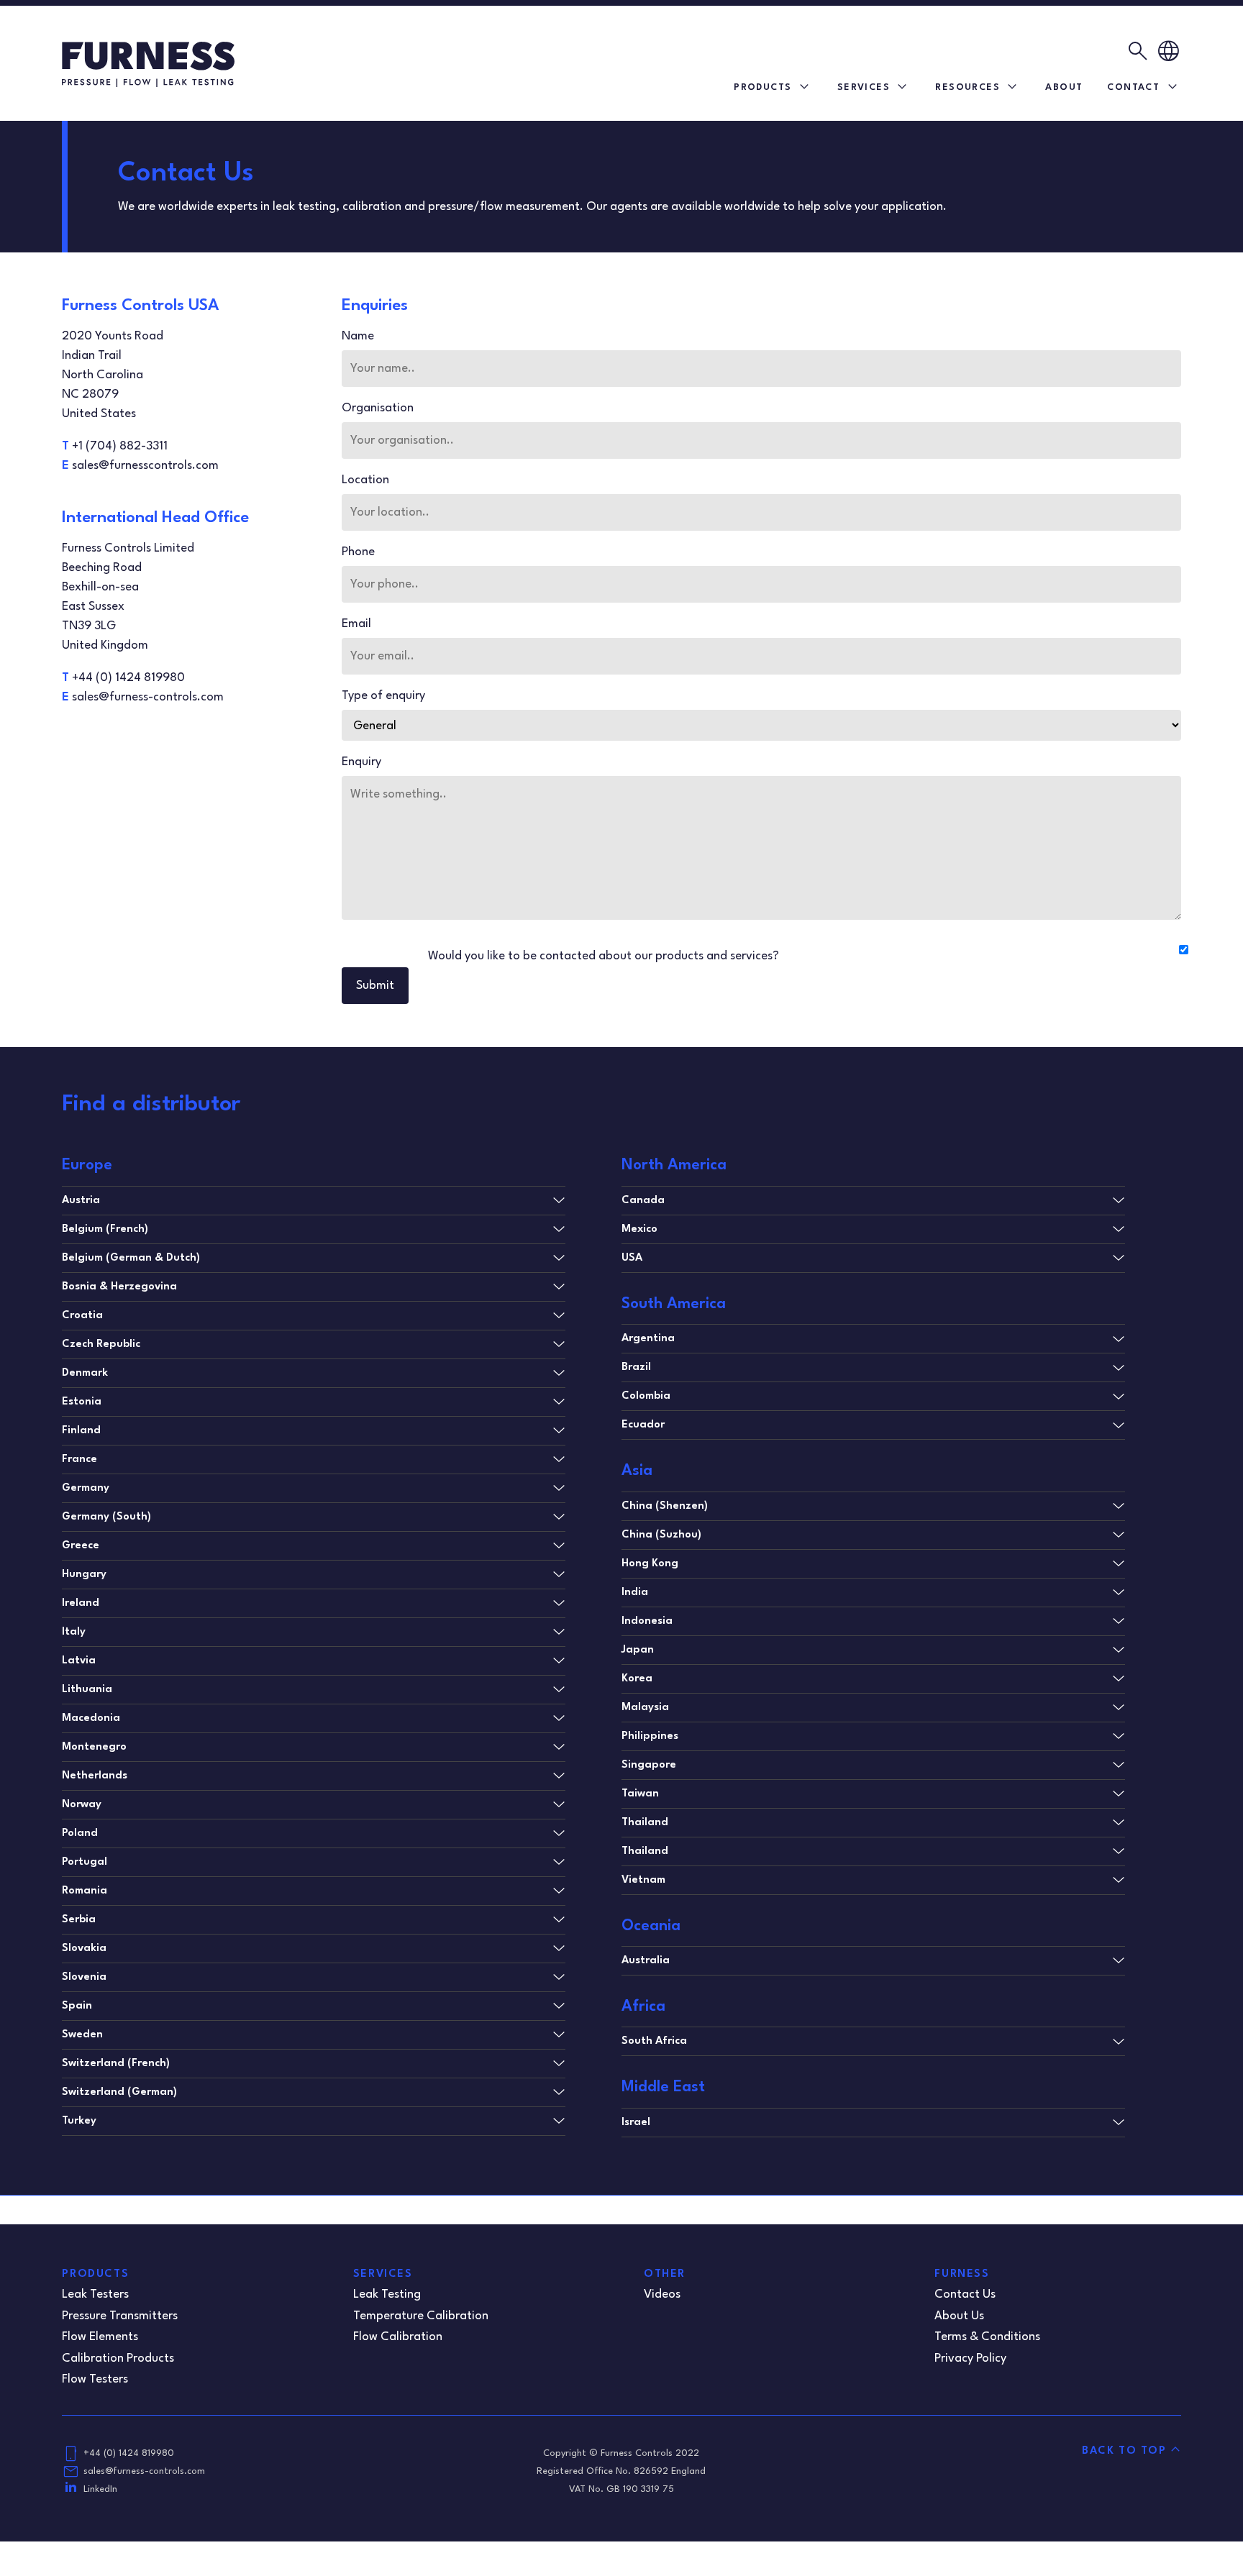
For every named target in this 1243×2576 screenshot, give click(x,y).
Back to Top (1124, 2451)
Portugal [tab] (85, 1862)
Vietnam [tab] (643, 1880)
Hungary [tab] (84, 1575)
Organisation (378, 408)
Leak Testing (387, 2294)
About (1064, 87)
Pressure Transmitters (120, 2316)
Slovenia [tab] (84, 1977)
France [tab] (79, 1460)
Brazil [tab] (636, 1367)
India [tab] (635, 1593)
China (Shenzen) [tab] (665, 1506)
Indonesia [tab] (647, 1621)
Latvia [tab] (79, 1661)
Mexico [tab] (639, 1229)
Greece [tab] (81, 1546)
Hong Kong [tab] (650, 1564)
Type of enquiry (383, 696)
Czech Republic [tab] (101, 1344)
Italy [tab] (74, 1632)
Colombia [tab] (646, 1396)
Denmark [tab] (85, 1373)
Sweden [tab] (82, 2035)
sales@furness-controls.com (144, 2471)
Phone (358, 552)
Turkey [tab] (79, 2121)
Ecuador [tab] (643, 1425)
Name (358, 336)
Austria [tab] (81, 1201)
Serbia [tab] (79, 1920)
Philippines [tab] (650, 1736)
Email (356, 624)
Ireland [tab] (81, 1603)
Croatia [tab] (82, 1316)
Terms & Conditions (987, 2337)
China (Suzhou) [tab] (661, 1535)
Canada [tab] (643, 1201)
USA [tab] (632, 1258)
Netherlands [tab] (95, 1776)
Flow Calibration (398, 2337)
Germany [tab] (86, 1488)
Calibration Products (118, 2358)
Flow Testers (95, 2379)
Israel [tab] (636, 2123)
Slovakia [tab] (84, 1949)
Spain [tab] (77, 2006)
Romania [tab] (85, 1891)
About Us (959, 2316)
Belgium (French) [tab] (105, 1229)
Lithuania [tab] (87, 1690)
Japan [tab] (638, 1650)
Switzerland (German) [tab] (119, 2092)
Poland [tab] (80, 1833)
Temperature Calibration (421, 2316)
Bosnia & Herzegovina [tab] (119, 1287)
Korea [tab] (637, 1679)
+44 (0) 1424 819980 (129, 2453)
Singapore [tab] (649, 1765)
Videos (662, 2294)
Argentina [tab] (648, 1339)
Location (365, 480)
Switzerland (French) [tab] (116, 2064)
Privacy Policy (970, 2358)
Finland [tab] (81, 1431)
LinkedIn (100, 2489)
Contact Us (965, 2294)
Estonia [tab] (82, 1402)
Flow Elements (100, 2337)
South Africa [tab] (654, 2041)
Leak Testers (95, 2294)
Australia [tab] (646, 1961)
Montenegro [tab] (94, 1747)
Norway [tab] (82, 1805)
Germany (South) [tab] (106, 1517)
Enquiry (361, 762)
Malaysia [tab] (645, 1708)
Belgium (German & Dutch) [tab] (131, 1258)
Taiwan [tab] (640, 1794)
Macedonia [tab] (91, 1718)
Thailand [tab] (645, 1823)
